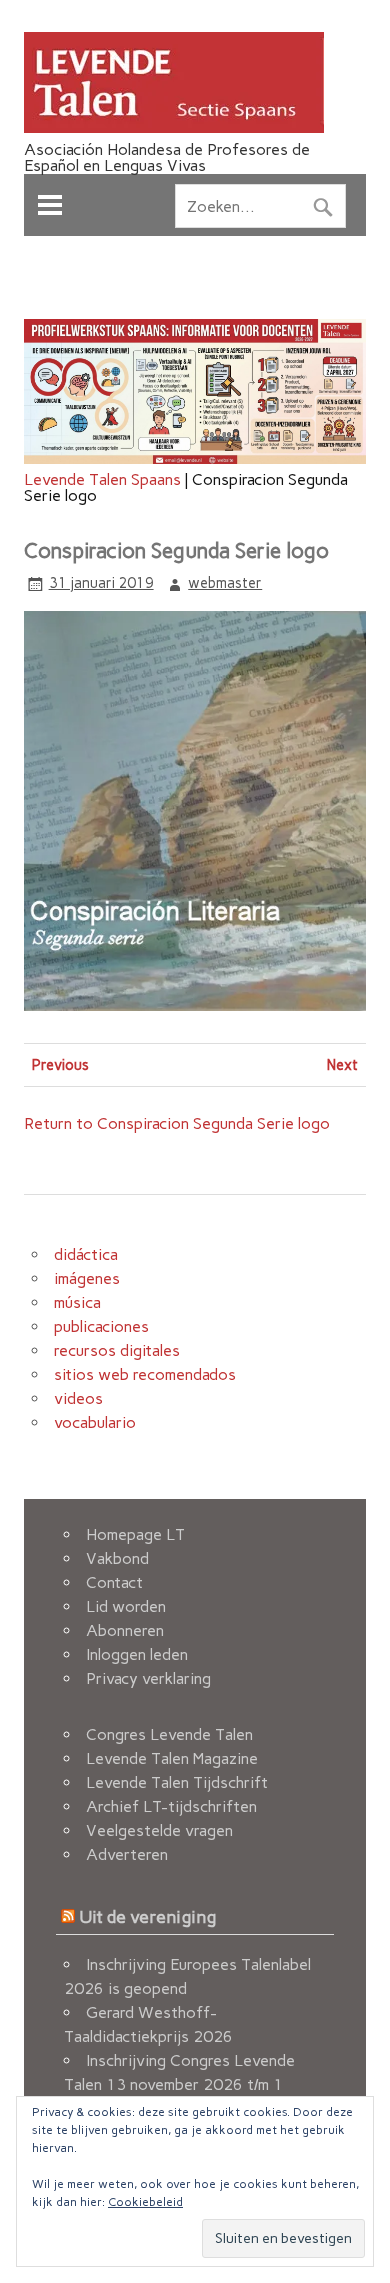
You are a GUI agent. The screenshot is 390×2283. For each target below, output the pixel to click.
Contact (114, 1582)
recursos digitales (117, 1350)
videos (78, 1398)
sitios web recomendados (145, 1374)
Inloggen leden (137, 1654)
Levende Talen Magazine (172, 1758)
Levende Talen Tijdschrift (177, 1782)
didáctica (86, 1254)
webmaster (225, 583)
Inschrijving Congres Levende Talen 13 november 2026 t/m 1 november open (179, 2084)
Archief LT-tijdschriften (171, 1806)
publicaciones (101, 1326)
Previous (60, 1065)
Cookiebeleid (145, 2202)
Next (342, 1065)
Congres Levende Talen (169, 1734)
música (77, 1302)
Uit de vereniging (147, 1916)
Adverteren (127, 1854)
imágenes (87, 1278)
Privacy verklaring (148, 1678)
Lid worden (126, 1606)
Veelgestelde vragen (159, 1830)
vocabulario (95, 1422)
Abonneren (125, 1630)
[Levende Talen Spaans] (174, 127)
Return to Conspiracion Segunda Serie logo (177, 1123)
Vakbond (117, 1558)
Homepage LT (135, 1534)
